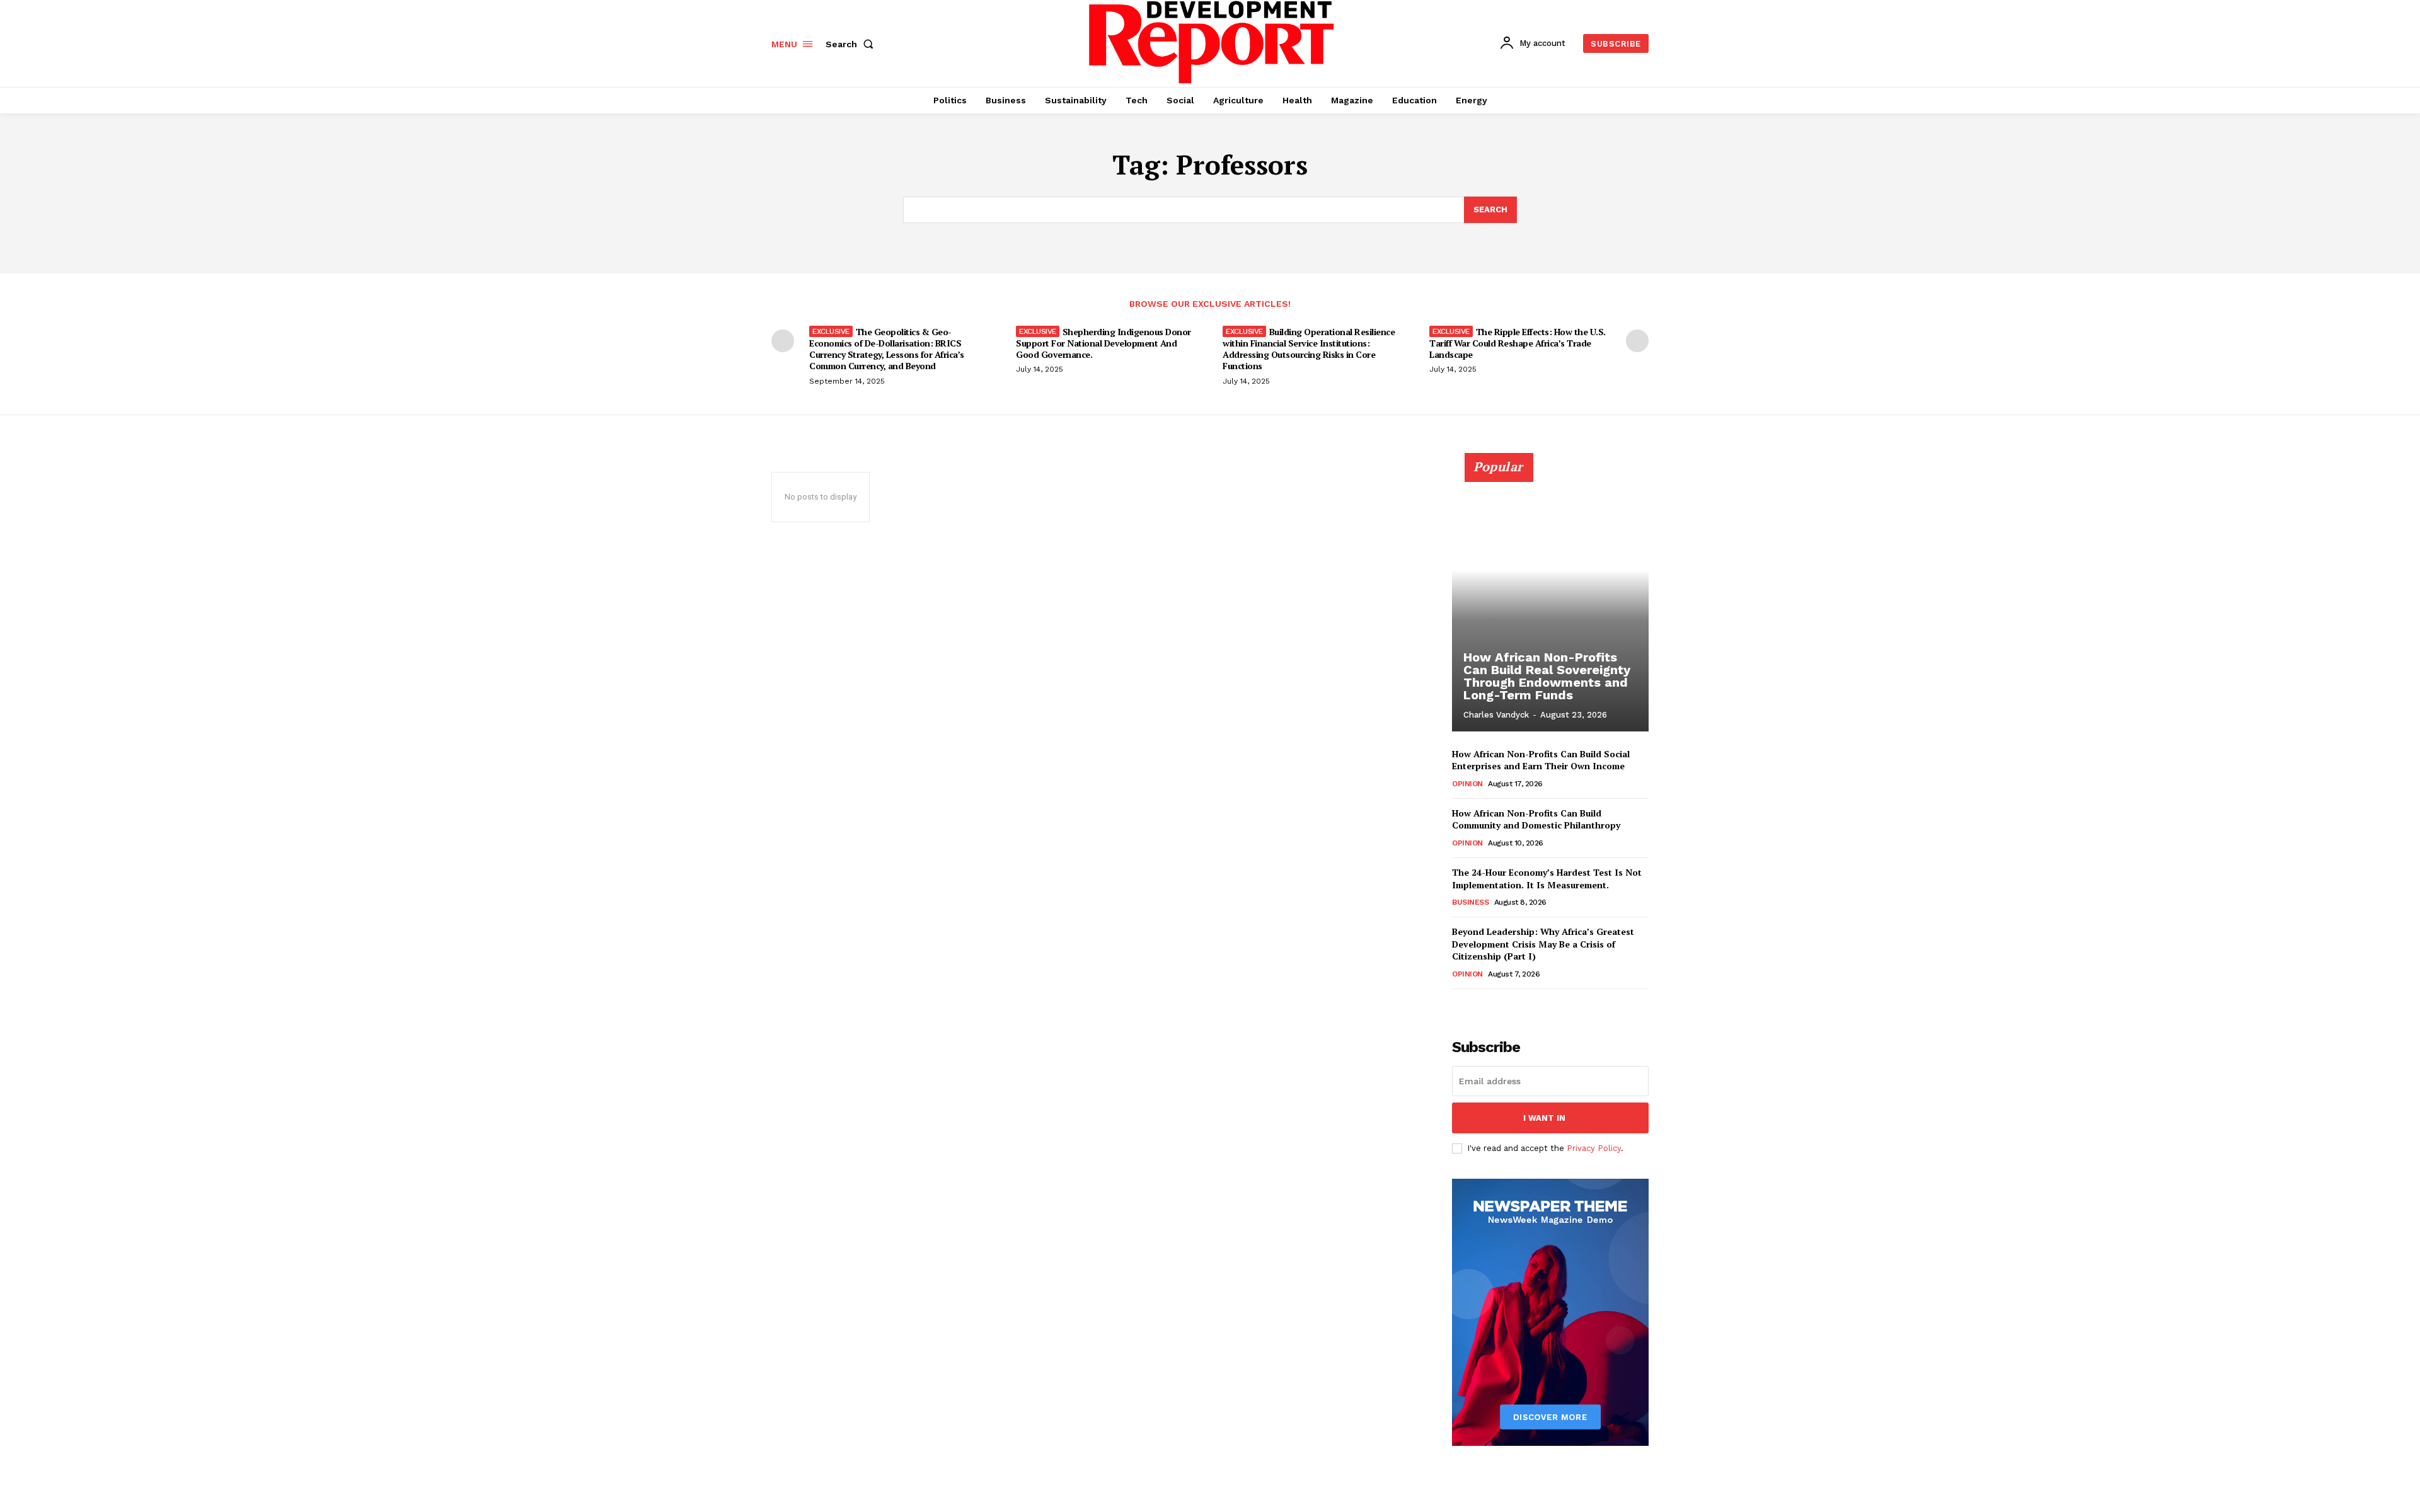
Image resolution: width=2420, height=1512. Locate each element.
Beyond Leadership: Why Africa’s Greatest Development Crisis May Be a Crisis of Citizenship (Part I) (1543, 944)
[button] (852, 44)
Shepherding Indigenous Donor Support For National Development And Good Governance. (1103, 343)
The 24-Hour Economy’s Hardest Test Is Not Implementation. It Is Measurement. (1547, 879)
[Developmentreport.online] (1212, 42)
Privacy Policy (1594, 1148)
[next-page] (1637, 341)
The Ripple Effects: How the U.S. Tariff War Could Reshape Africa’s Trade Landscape (1518, 343)
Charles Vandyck (1496, 715)
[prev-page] (783, 341)
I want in (1544, 1118)
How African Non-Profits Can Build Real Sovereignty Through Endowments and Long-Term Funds (1547, 676)
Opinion (1467, 784)
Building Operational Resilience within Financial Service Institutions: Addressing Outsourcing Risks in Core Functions (1309, 349)
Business (1470, 902)
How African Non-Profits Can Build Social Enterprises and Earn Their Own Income (1541, 760)
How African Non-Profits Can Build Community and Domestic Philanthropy (1536, 819)
